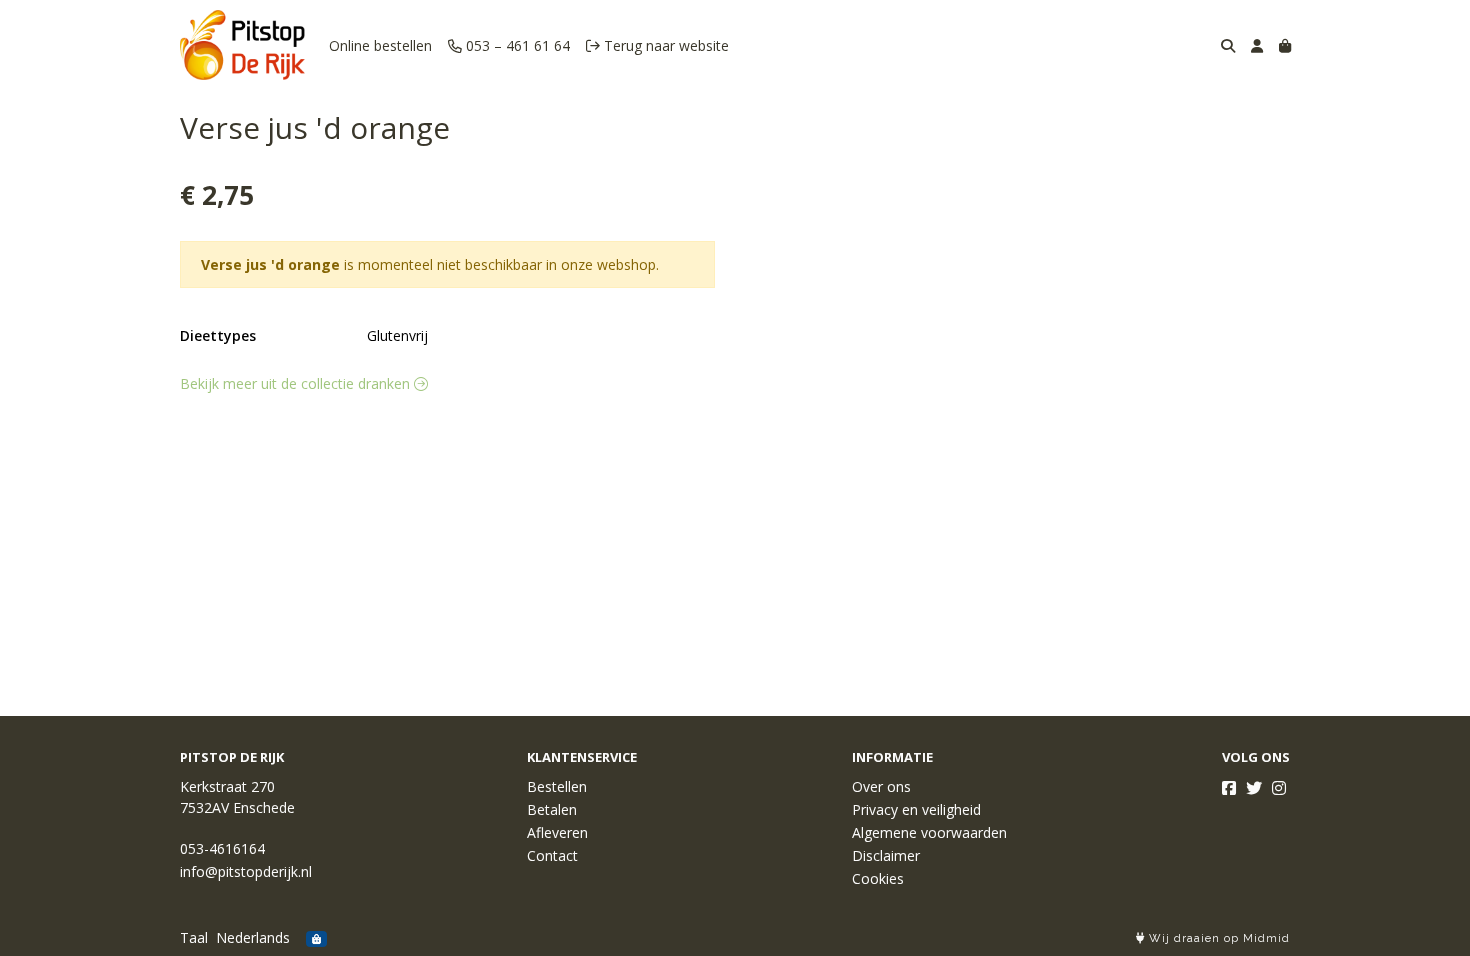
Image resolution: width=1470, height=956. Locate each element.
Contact (552, 855)
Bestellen (557, 786)
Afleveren (557, 832)
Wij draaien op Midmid (1217, 938)
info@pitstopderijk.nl (246, 871)
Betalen (552, 809)
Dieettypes (218, 335)
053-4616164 (222, 848)
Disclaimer (886, 855)
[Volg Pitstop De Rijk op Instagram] (1279, 788)
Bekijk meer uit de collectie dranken (297, 383)
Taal (194, 937)
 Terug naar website (657, 45)
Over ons (881, 786)
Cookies (878, 878)
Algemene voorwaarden (929, 832)
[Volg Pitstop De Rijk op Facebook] (1229, 788)
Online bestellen (380, 45)
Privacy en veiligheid (916, 809)
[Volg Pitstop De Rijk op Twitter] (1254, 788)
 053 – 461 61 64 (509, 45)
